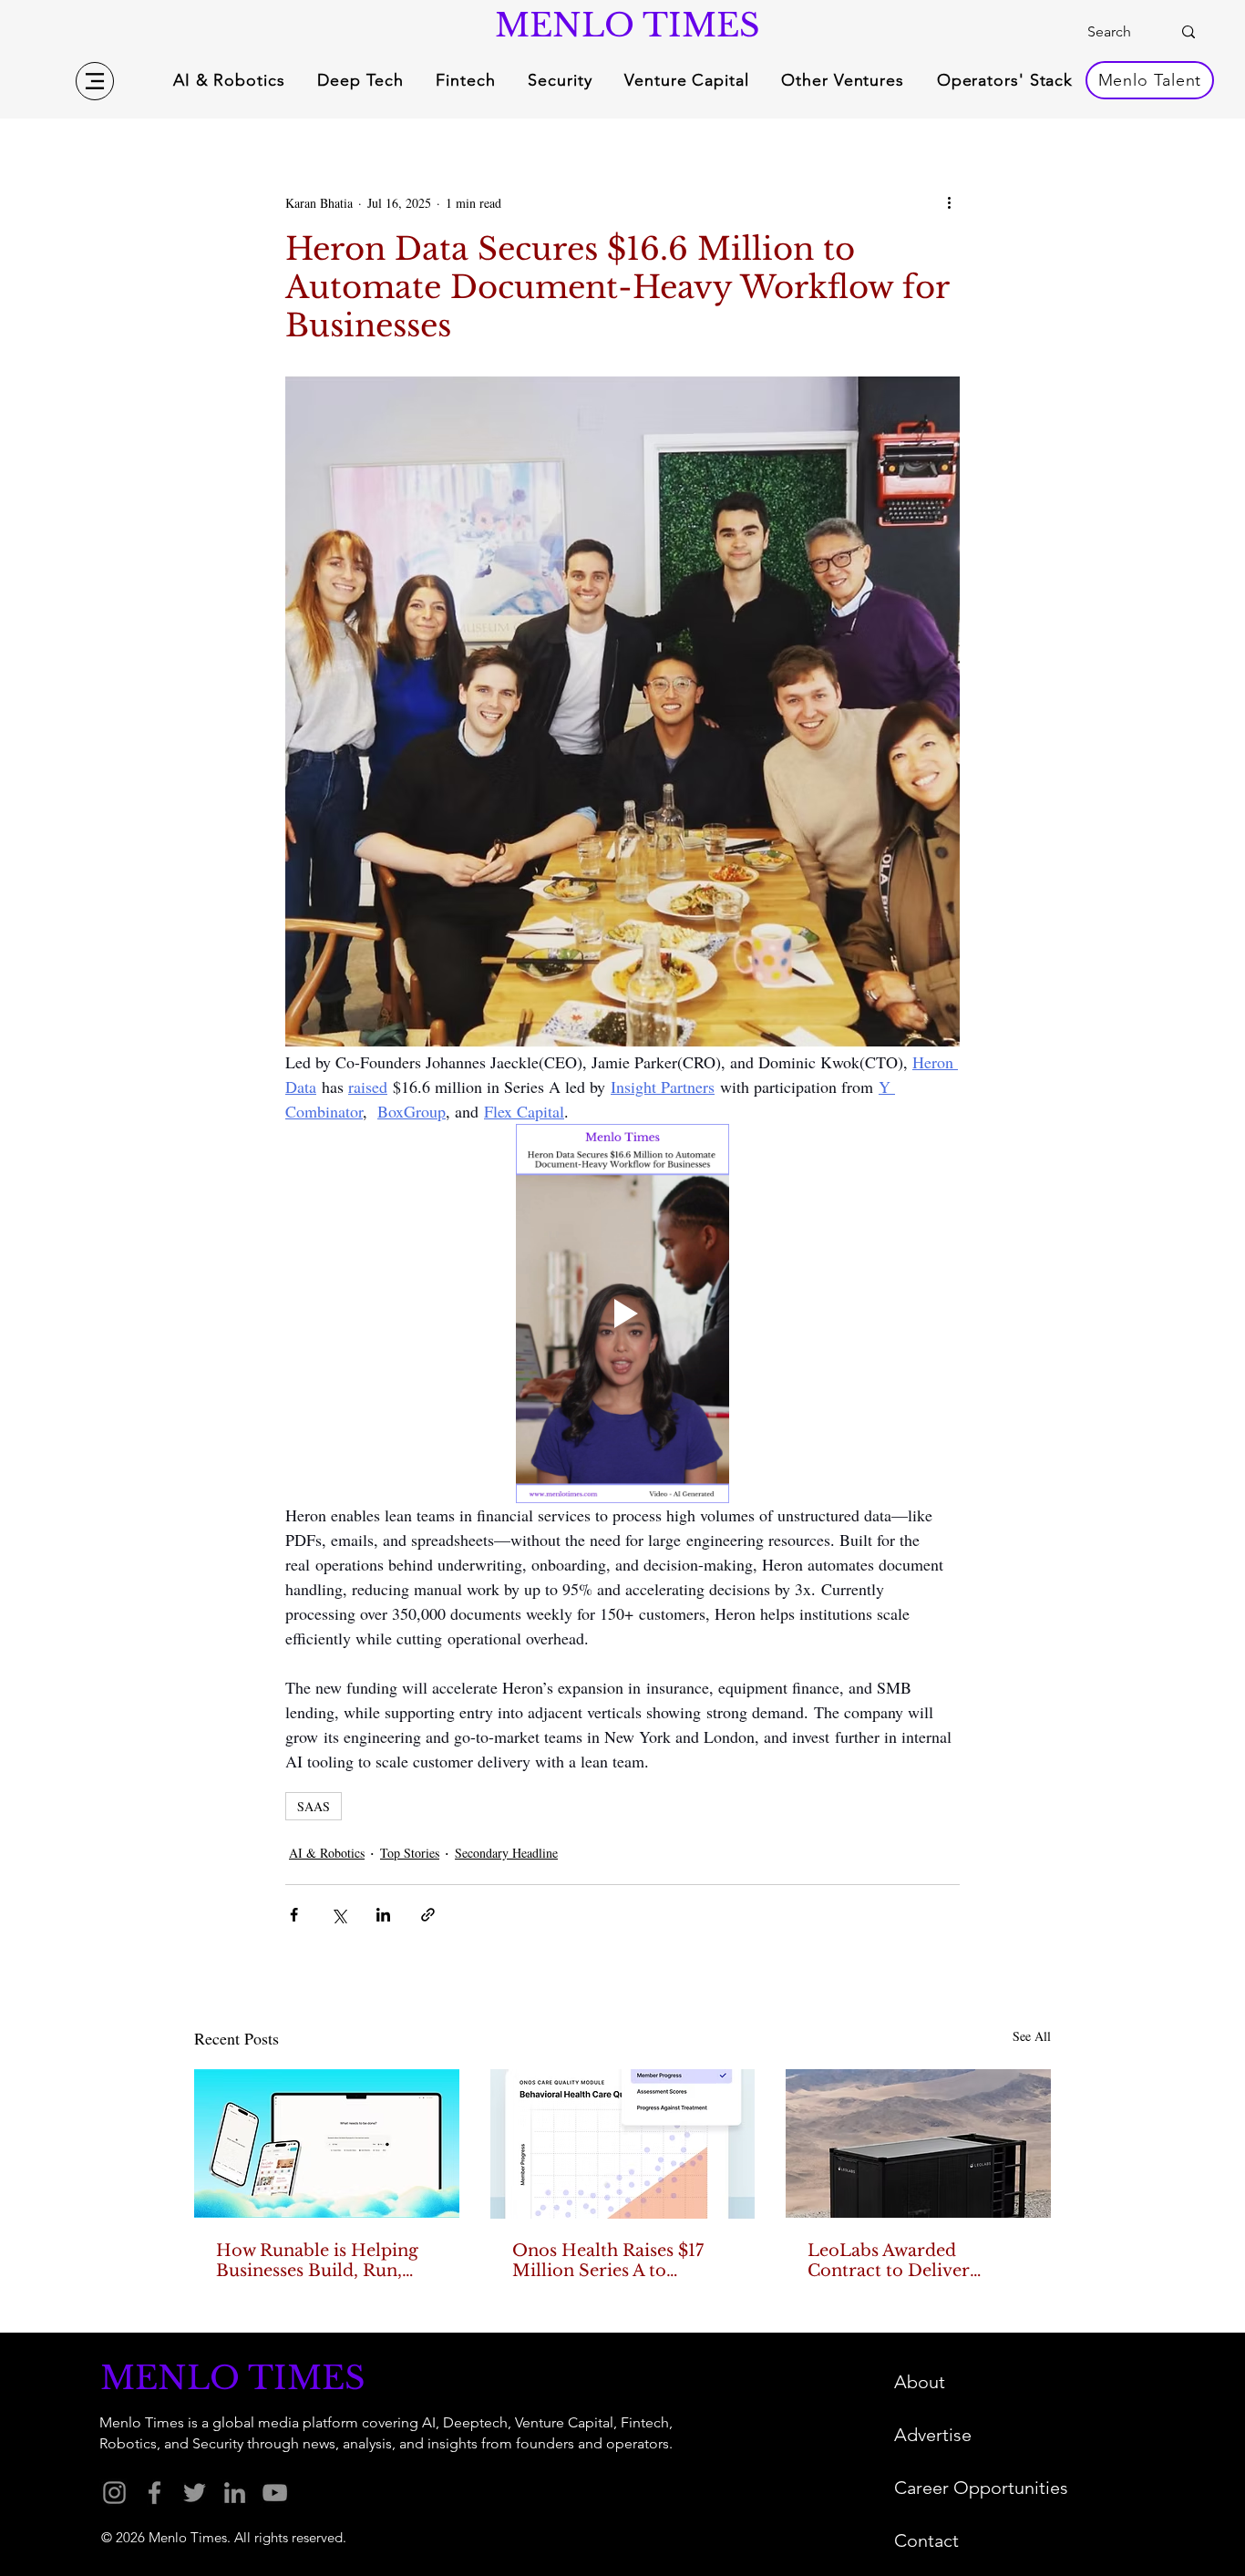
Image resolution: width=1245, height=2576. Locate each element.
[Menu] (95, 81)
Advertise (933, 2435)
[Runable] (327, 2143)
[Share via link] (428, 1915)
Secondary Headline (506, 1853)
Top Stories (410, 1853)
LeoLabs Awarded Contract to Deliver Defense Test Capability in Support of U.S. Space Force (915, 2261)
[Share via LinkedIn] (383, 1915)
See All (1032, 2036)
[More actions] (949, 202)
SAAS (314, 1806)
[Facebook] (154, 2493)
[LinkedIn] (235, 2493)
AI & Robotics (327, 1853)
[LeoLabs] (918, 2143)
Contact (926, 2540)
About (920, 2382)
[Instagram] (114, 2493)
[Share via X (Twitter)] (339, 1915)
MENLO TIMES (623, 25)
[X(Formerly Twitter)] (195, 2493)
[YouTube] (275, 2493)
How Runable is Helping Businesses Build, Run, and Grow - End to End (317, 2261)
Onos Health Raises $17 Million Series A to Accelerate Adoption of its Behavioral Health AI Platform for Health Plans (620, 2261)
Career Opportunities (981, 2488)
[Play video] (622, 1314)
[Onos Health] (623, 2144)
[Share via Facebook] (294, 1915)
